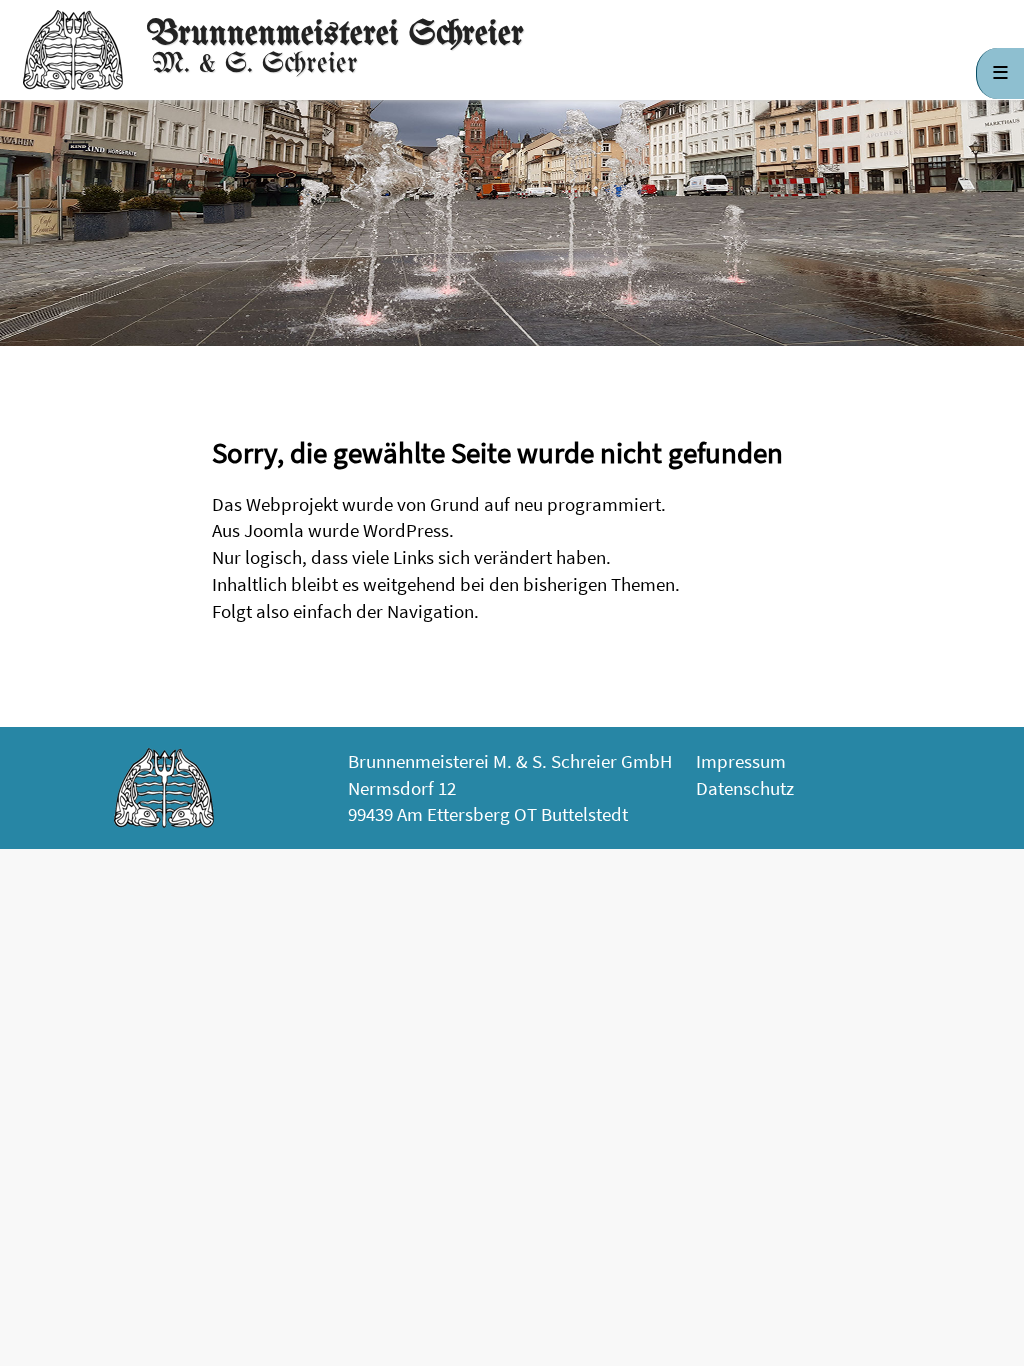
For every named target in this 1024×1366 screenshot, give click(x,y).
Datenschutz (745, 788)
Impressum (741, 761)
